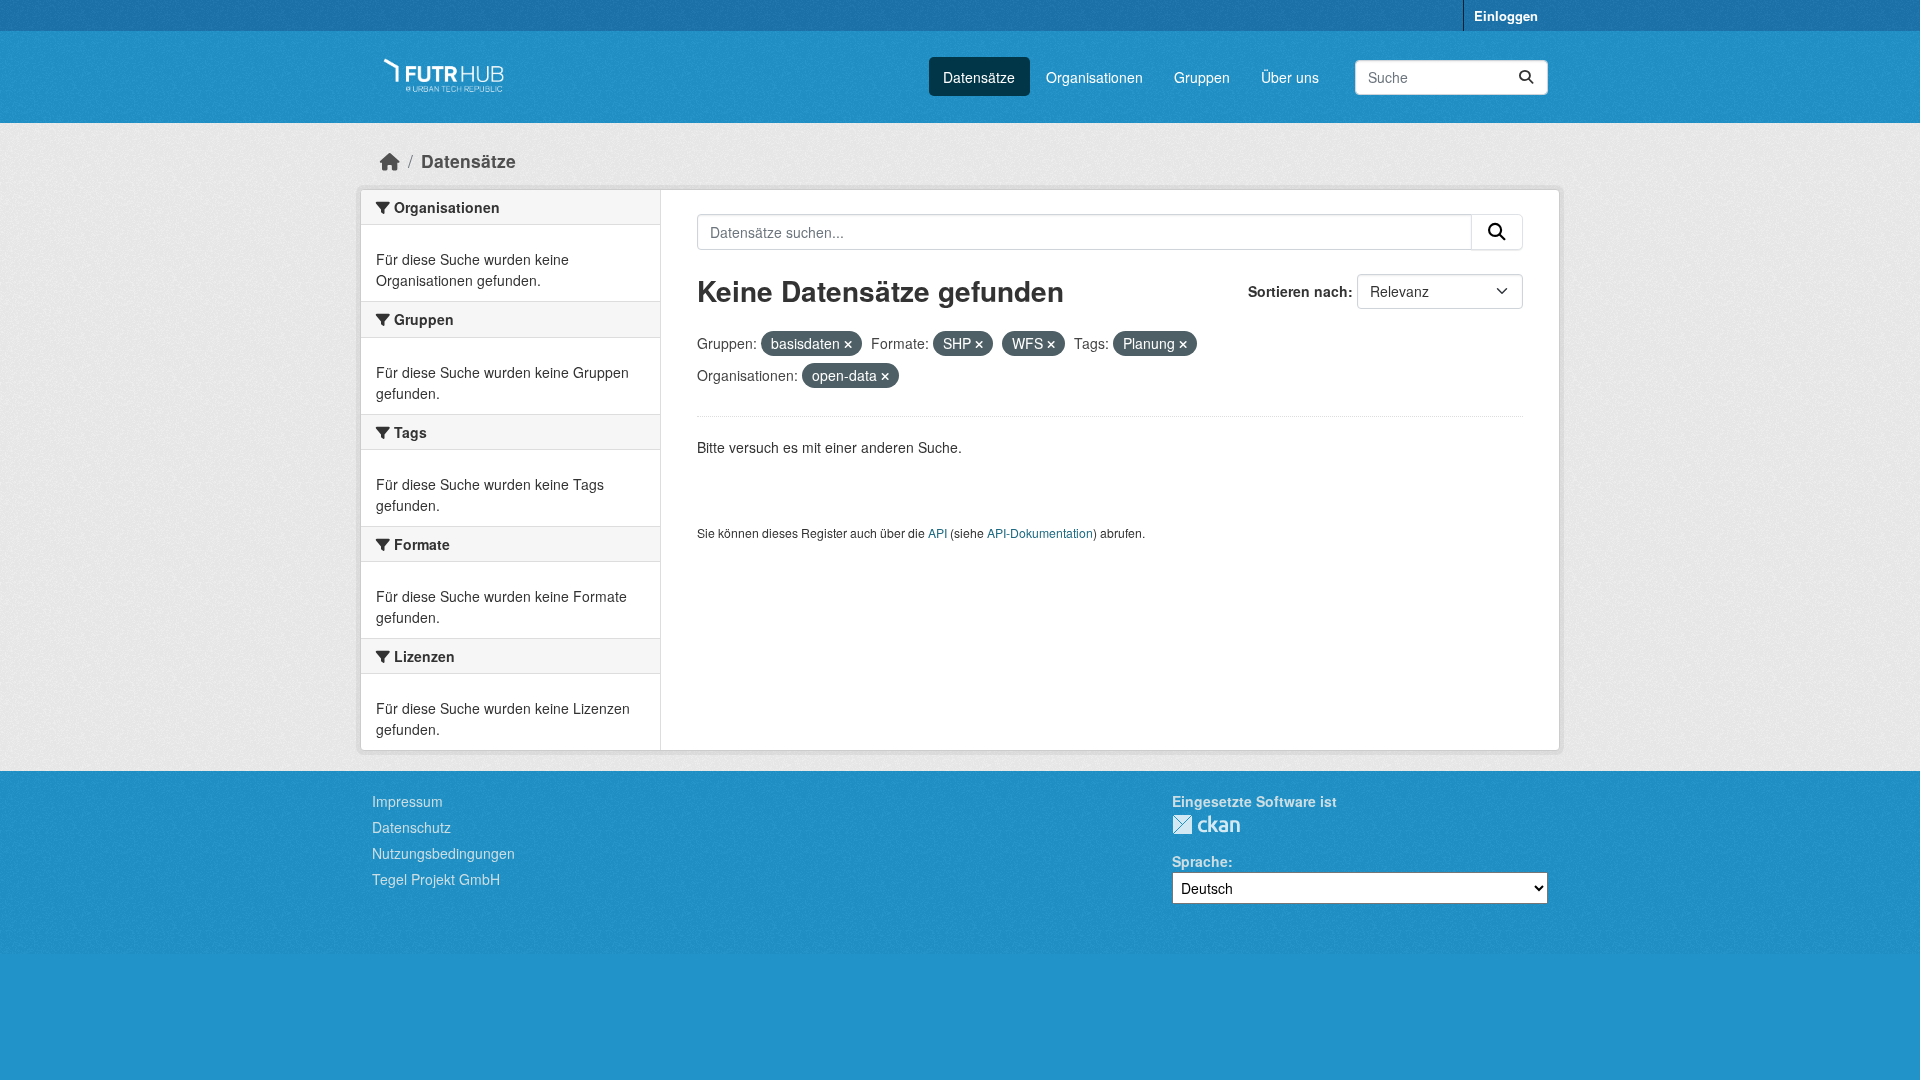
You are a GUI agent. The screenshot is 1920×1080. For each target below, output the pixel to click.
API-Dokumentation (1040, 532)
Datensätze (979, 77)
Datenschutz (411, 827)
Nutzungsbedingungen (443, 853)
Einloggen (1506, 15)
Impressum (407, 801)
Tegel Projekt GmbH (436, 879)
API (937, 532)
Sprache (1200, 861)
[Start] (390, 160)
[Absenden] (1526, 77)
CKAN (1206, 824)
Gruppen (1202, 77)
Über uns (1290, 77)
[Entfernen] (848, 344)
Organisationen (1094, 77)
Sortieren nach (1298, 291)
